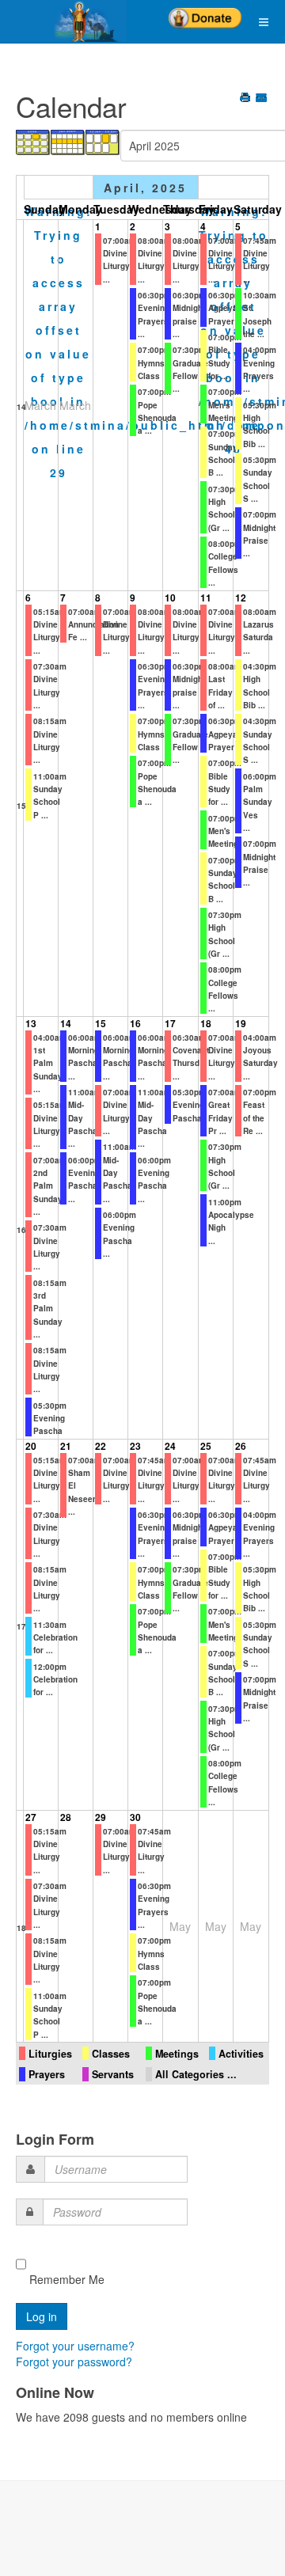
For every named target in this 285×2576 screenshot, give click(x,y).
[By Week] (68, 141)
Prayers (47, 2074)
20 (31, 1446)
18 (206, 1023)
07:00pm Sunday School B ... (225, 880)
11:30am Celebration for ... (55, 1638)
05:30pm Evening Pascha (50, 1419)
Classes (111, 2054)
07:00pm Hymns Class (154, 363)
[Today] (103, 141)
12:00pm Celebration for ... (55, 1680)
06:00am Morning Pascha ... (85, 1057)
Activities (241, 2054)
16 (21, 1230)
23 (135, 1446)
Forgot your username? (75, 2346)
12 (241, 598)
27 (31, 1817)
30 (135, 1817)
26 (241, 1446)
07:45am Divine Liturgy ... (260, 260)
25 (206, 1446)
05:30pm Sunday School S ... (260, 1644)
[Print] (247, 99)
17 (170, 1023)
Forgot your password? (74, 2362)
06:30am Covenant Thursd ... (191, 1057)
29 (101, 1817)
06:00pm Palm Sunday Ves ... (260, 802)
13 (31, 1023)
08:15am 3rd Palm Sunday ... (50, 1309)
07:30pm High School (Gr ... (225, 508)
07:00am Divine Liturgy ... (120, 260)
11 (206, 598)
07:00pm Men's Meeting (225, 405)
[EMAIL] (262, 99)
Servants (113, 2074)
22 (101, 1446)
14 (21, 407)
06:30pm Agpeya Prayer (225, 308)
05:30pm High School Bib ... (260, 425)
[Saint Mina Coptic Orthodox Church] (63, 21)
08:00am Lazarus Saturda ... (260, 631)
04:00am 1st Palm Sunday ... (50, 1063)
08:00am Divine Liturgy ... (154, 260)
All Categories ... (196, 2074)
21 (66, 1446)
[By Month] (33, 141)
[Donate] (205, 13)
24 (170, 1446)
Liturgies (50, 2054)
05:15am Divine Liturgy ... (50, 631)
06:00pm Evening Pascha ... (85, 1180)
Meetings (177, 2054)
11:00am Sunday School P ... (50, 796)
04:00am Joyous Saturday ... (260, 1057)
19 (241, 1023)
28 (66, 1817)
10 (170, 598)
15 (21, 806)
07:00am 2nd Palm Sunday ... (50, 1186)
